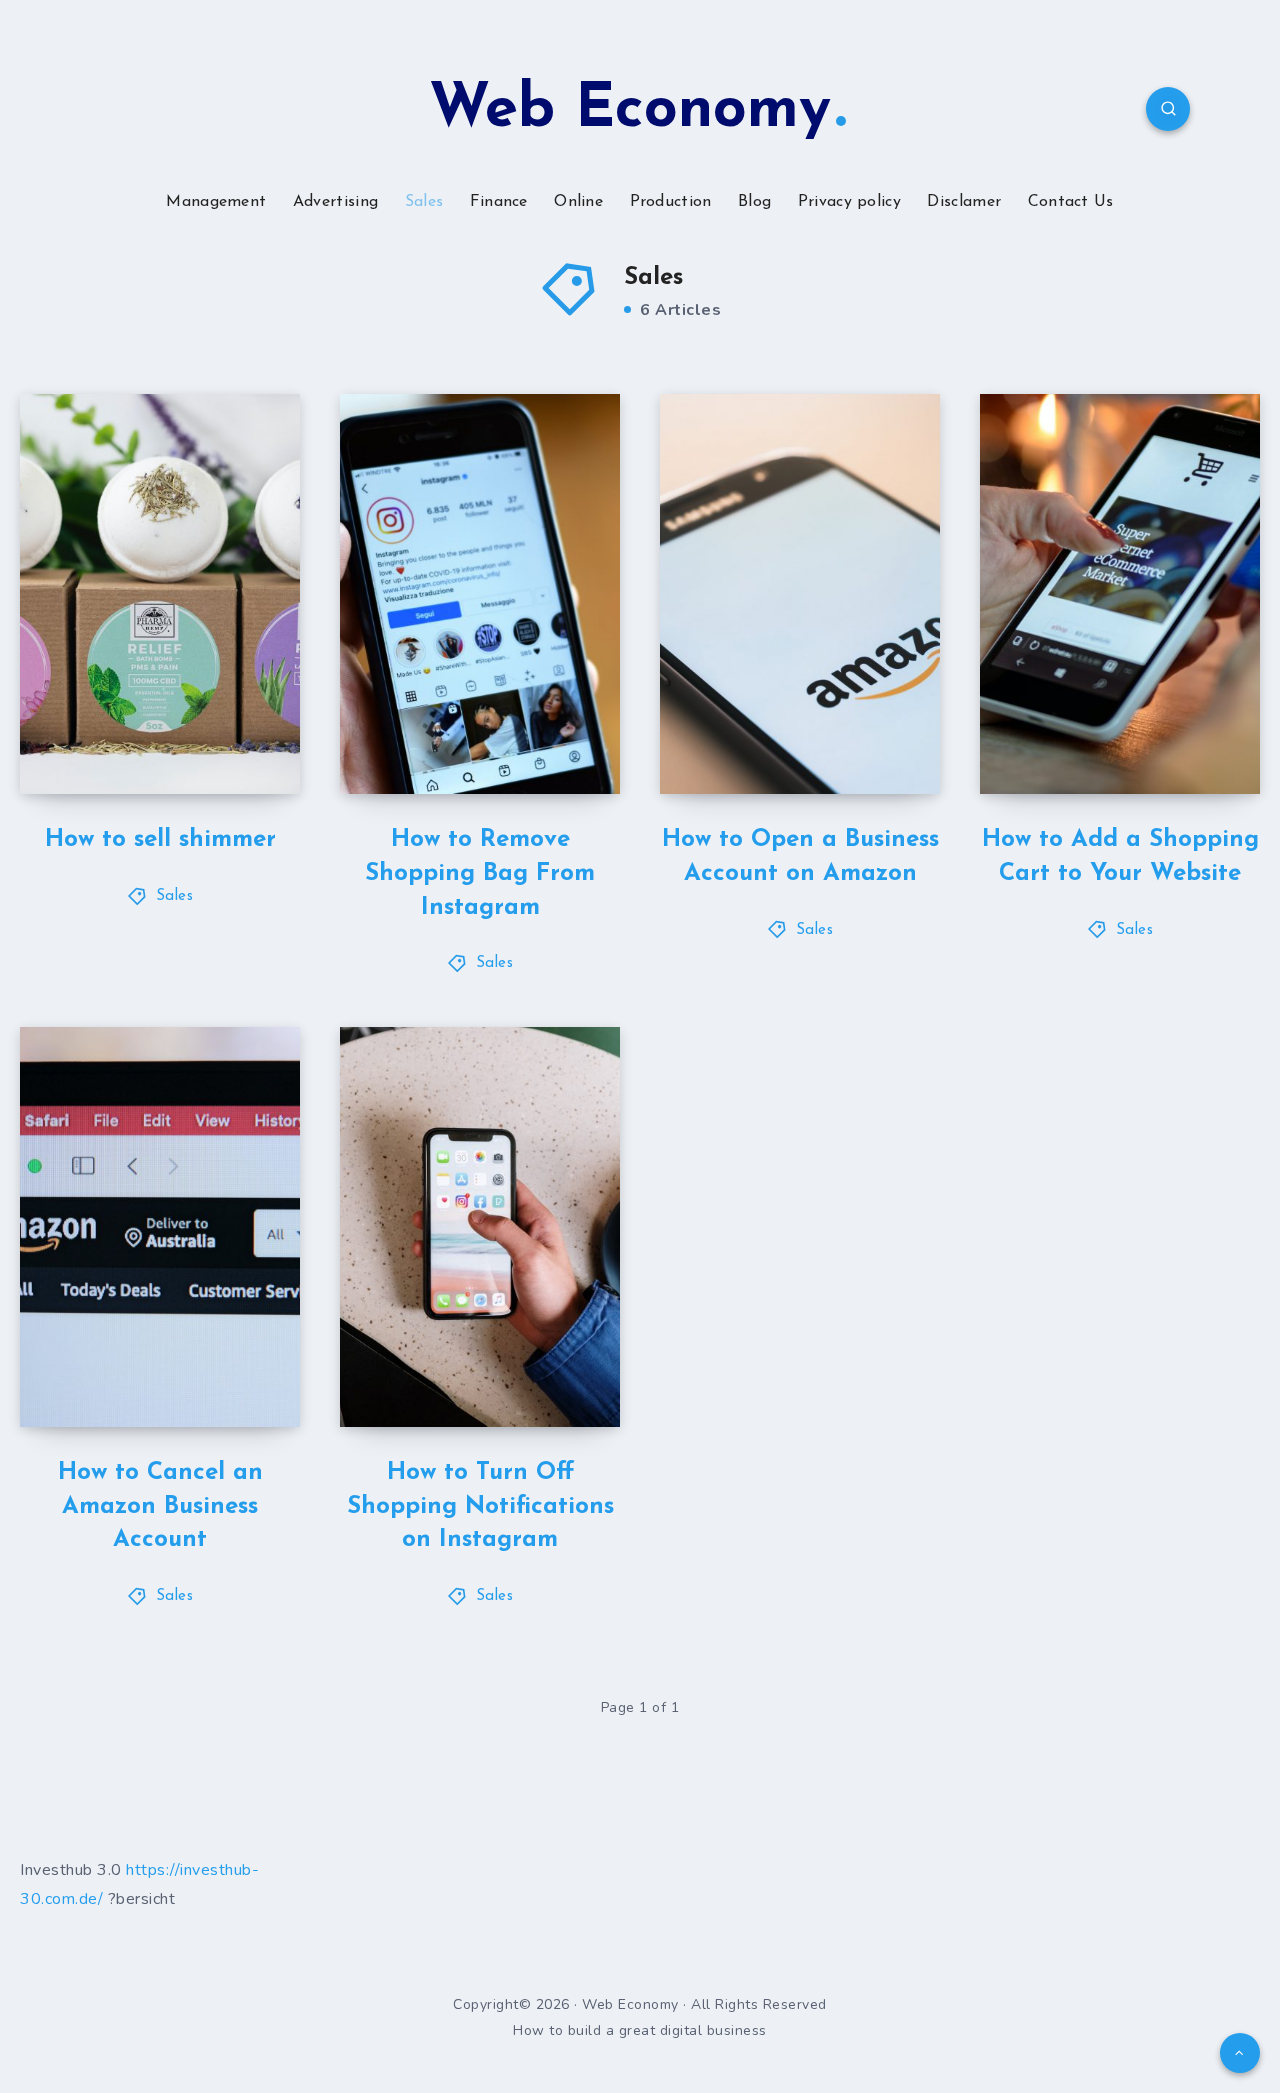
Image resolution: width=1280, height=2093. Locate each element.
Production (671, 202)
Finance (499, 202)
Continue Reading (206, 735)
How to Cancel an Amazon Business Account (160, 1506)
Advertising (335, 202)
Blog (754, 202)
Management (216, 202)
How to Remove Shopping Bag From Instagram (480, 873)
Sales (424, 202)
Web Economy (630, 111)
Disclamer (964, 202)
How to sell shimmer (160, 840)
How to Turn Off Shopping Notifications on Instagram (480, 1506)
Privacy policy (849, 202)
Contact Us (1071, 202)
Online (578, 202)
